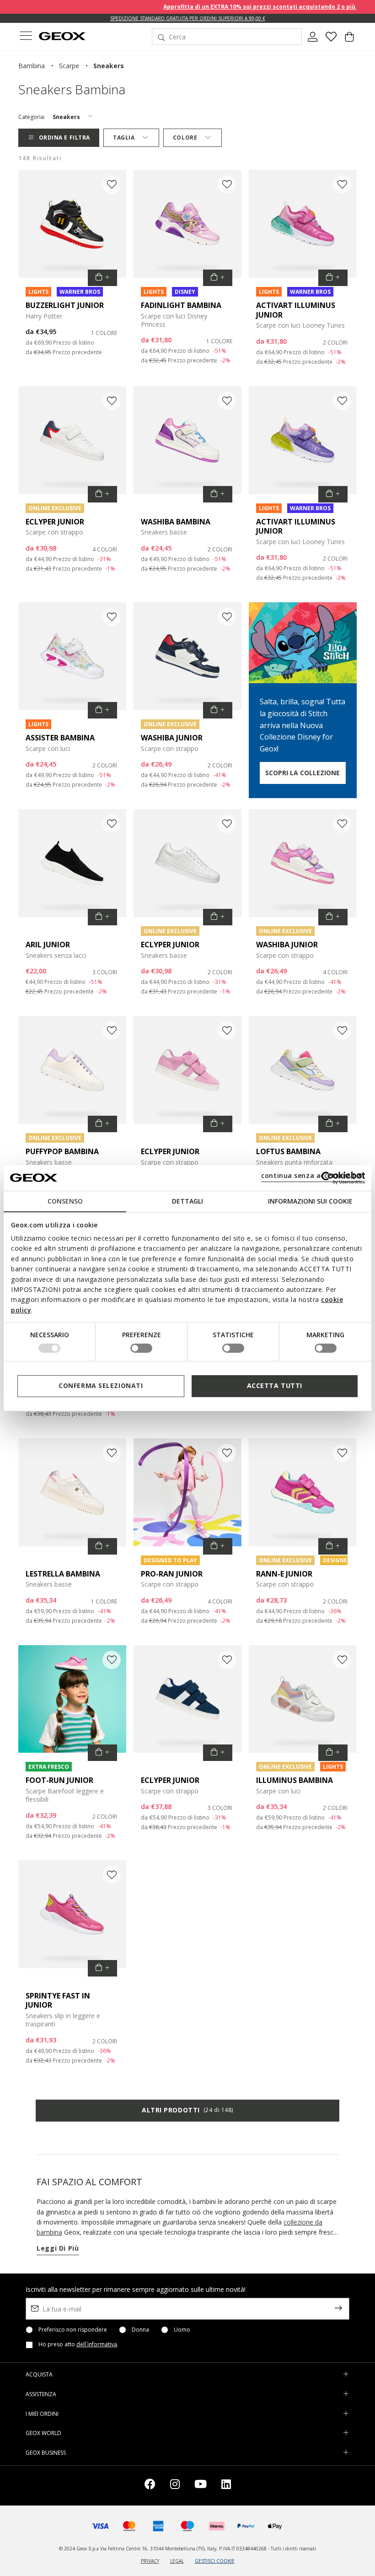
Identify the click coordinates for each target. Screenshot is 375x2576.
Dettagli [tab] (187, 1201)
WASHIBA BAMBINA (176, 522)
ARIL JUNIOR (48, 945)
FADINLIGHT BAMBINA (181, 305)
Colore (185, 138)
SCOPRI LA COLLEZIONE (303, 773)
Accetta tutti (275, 1385)
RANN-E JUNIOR (284, 1574)
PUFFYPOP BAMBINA (62, 1151)
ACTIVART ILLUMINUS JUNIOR (296, 310)
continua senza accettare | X (312, 1175)
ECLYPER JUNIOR (55, 522)
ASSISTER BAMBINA (60, 738)
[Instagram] (175, 2486)
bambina (32, 66)
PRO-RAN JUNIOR (172, 1574)
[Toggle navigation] (26, 37)
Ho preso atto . (78, 2344)
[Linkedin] (226, 2486)
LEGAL (177, 2561)
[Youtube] (201, 2486)
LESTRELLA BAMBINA (63, 1574)
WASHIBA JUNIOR (172, 738)
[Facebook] (150, 2486)
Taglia (124, 138)
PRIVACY (150, 2561)
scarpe (69, 66)
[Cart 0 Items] (349, 40)
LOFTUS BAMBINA (288, 1151)
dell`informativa (97, 2344)
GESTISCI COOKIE (215, 2561)
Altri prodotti (187, 2110)
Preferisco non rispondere (73, 2330)
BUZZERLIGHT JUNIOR (65, 305)
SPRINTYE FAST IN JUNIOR (58, 2001)
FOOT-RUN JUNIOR (59, 1780)
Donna (140, 2330)
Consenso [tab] (65, 1201)
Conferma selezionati (101, 1385)
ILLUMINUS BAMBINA (295, 1780)
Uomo (182, 2330)
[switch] (141, 1348)
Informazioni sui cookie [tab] (310, 1201)
